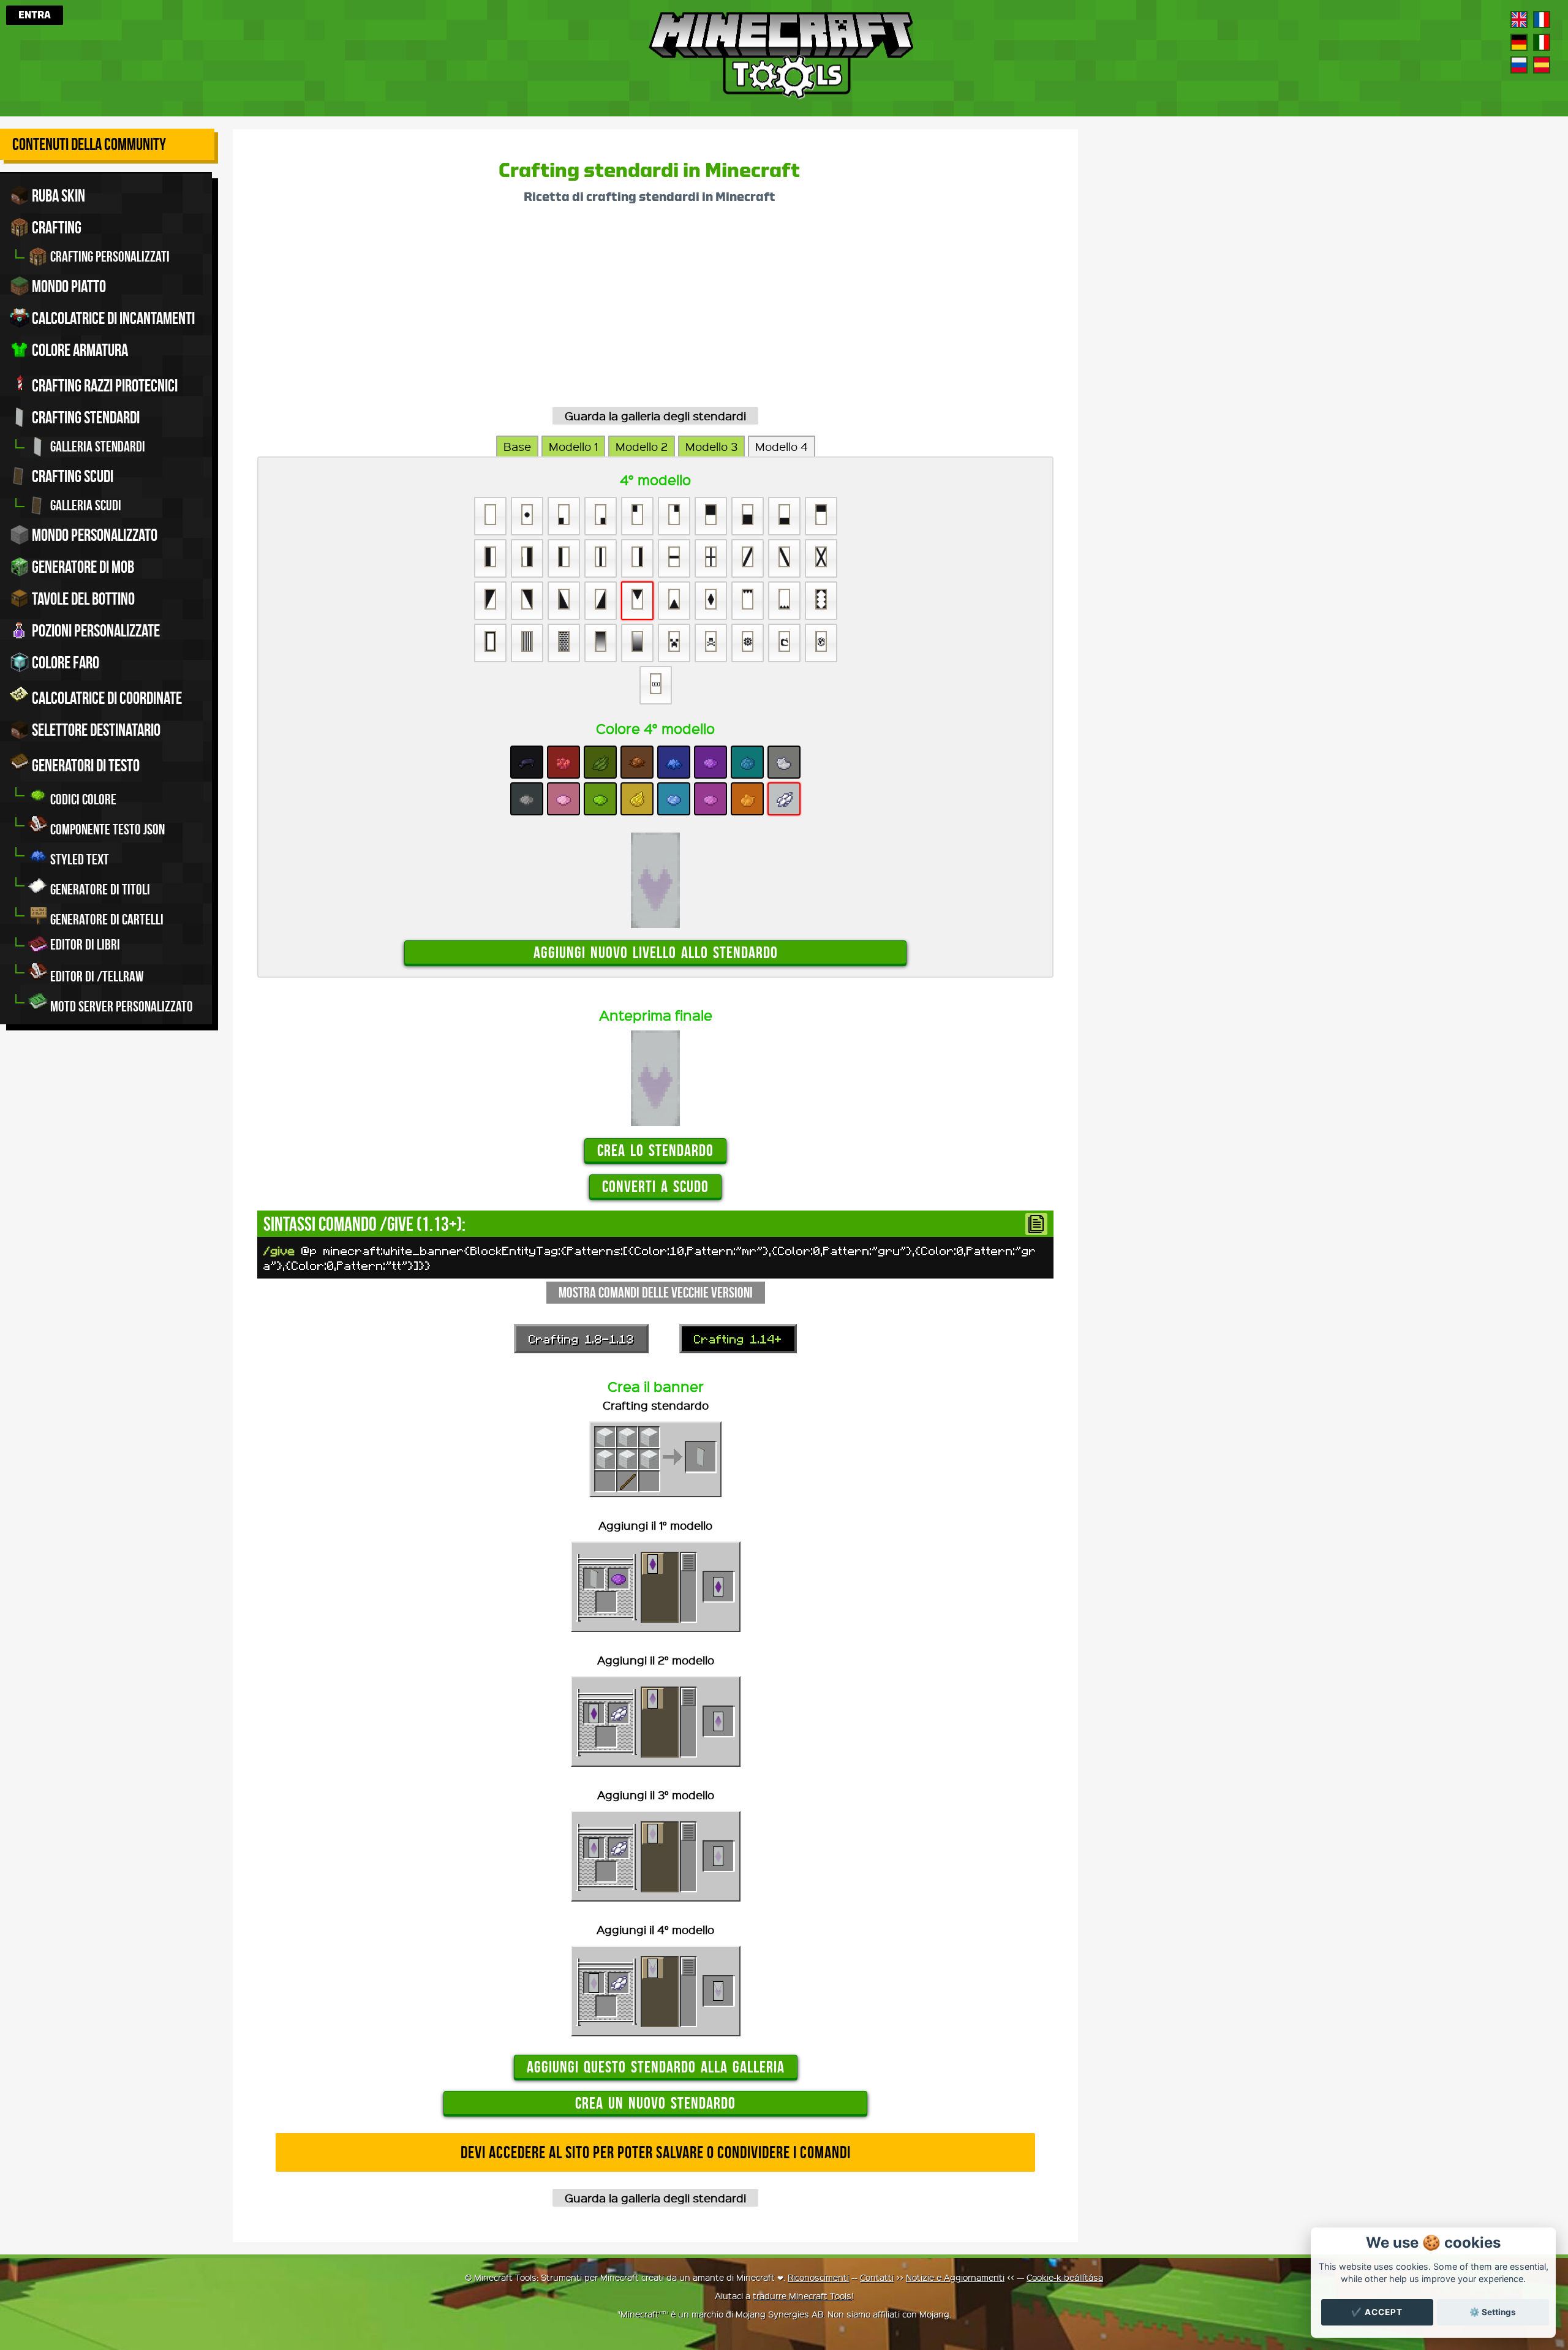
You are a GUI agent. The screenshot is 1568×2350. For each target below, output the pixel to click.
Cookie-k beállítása (1065, 2277)
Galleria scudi (85, 505)
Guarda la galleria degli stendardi (655, 416)
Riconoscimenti (818, 2277)
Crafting (55, 228)
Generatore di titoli (99, 890)
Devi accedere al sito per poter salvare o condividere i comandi (656, 2152)
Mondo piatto (68, 286)
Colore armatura (79, 350)
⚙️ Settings (1493, 2312)
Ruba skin (57, 196)
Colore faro (64, 663)
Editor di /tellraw (96, 977)
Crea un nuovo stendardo (655, 2103)
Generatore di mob (82, 567)
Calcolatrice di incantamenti (112, 318)
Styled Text (78, 860)
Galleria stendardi (96, 447)
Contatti (877, 2277)
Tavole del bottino (82, 599)
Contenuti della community (89, 144)
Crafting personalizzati (109, 257)
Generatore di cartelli (106, 920)
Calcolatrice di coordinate (106, 698)
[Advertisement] (625, 310)
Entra (35, 15)
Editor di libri (84, 945)
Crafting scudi (71, 476)
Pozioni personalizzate (95, 631)
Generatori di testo (85, 765)
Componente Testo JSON (106, 829)
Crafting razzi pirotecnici (104, 386)
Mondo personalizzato (93, 535)
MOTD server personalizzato (120, 1007)
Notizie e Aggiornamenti (955, 2277)
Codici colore (82, 799)
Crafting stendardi (85, 417)
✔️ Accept (1377, 2312)
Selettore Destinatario (95, 730)
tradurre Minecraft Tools (802, 2295)
